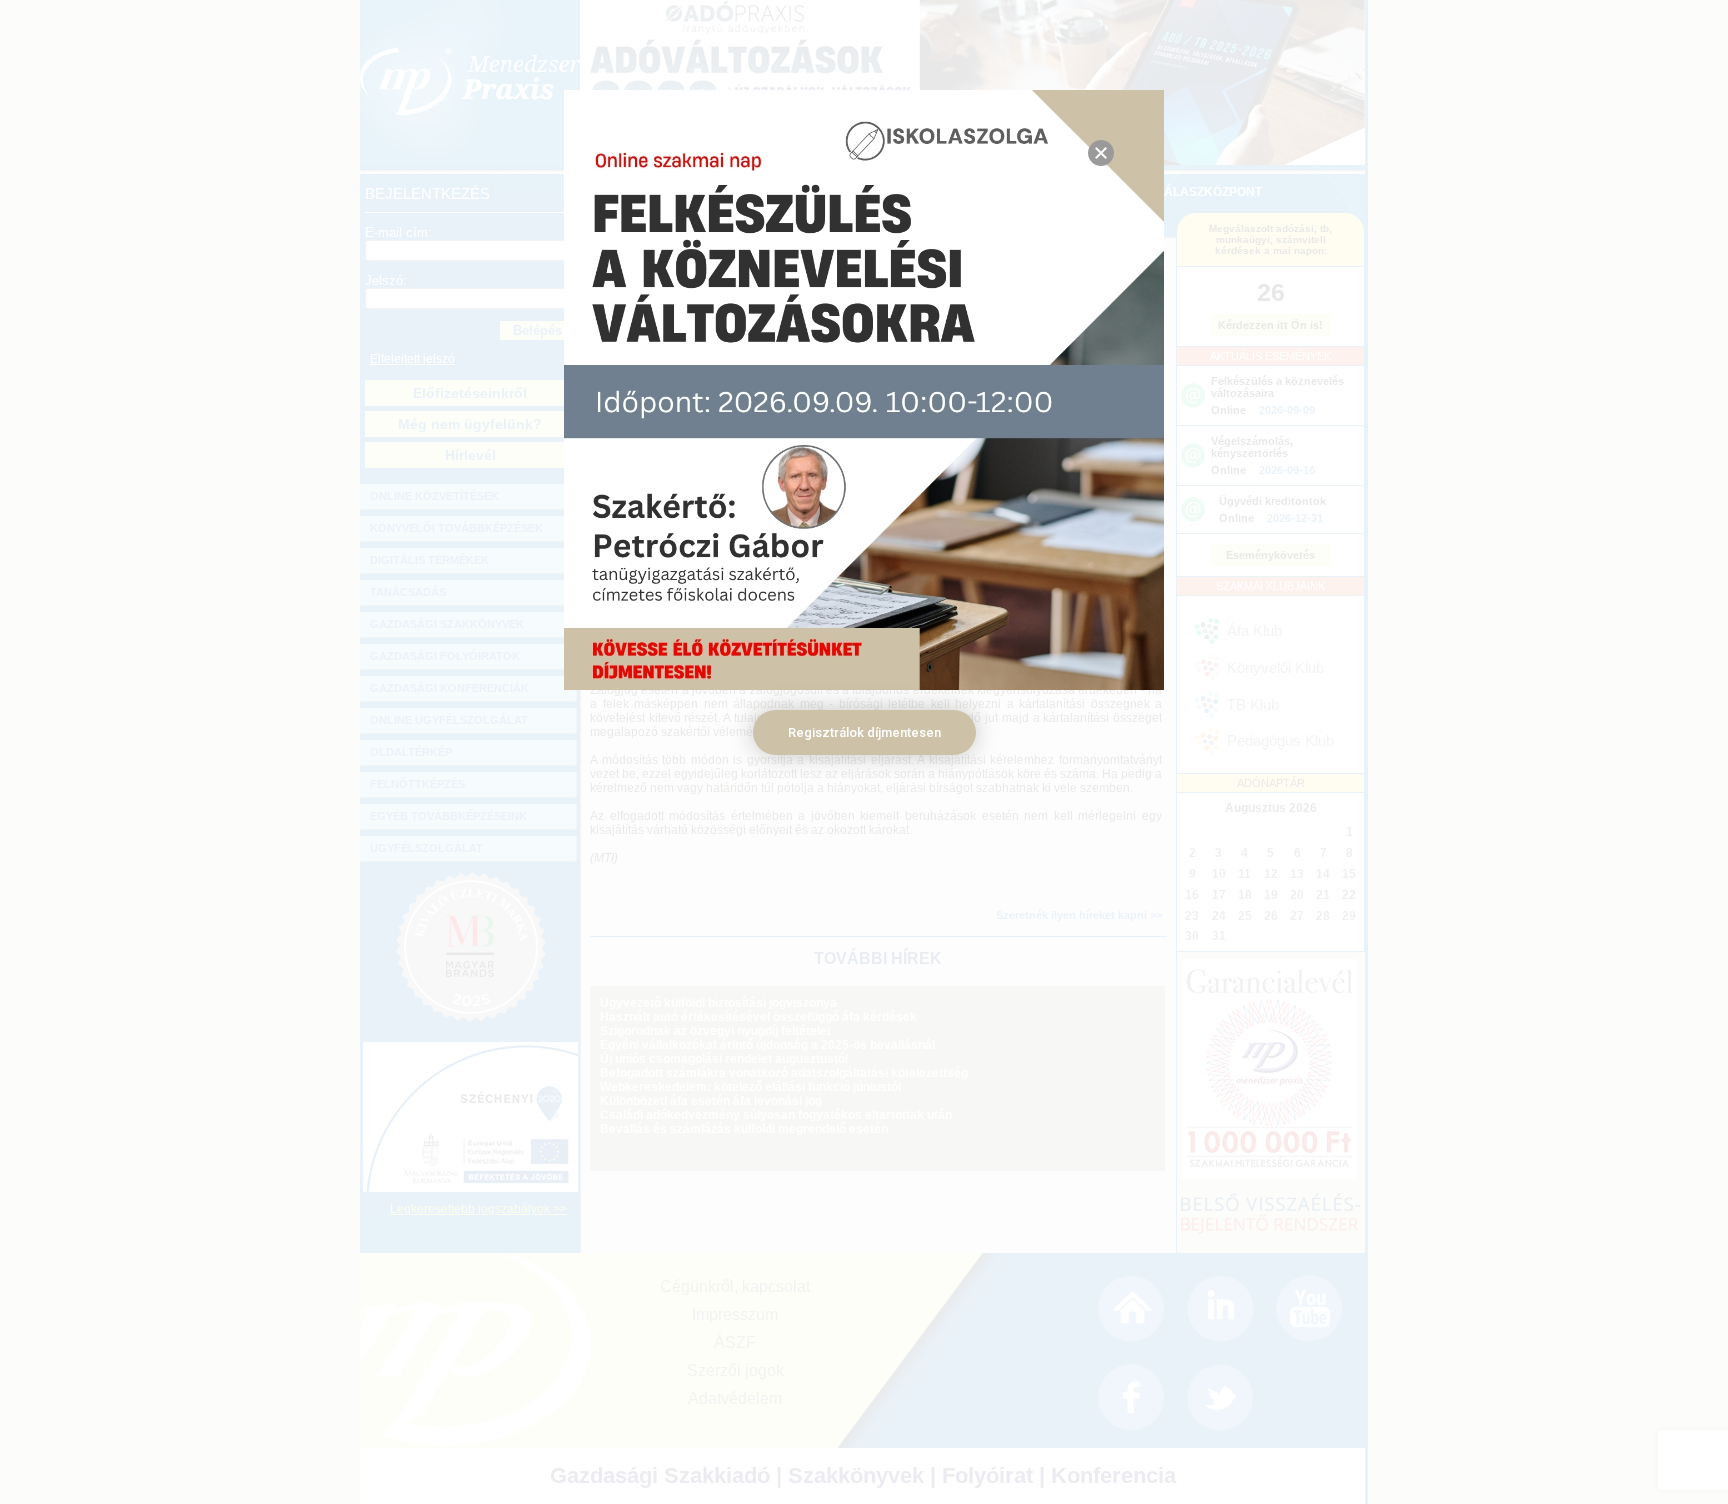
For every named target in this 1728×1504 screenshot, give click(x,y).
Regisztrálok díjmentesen (864, 732)
